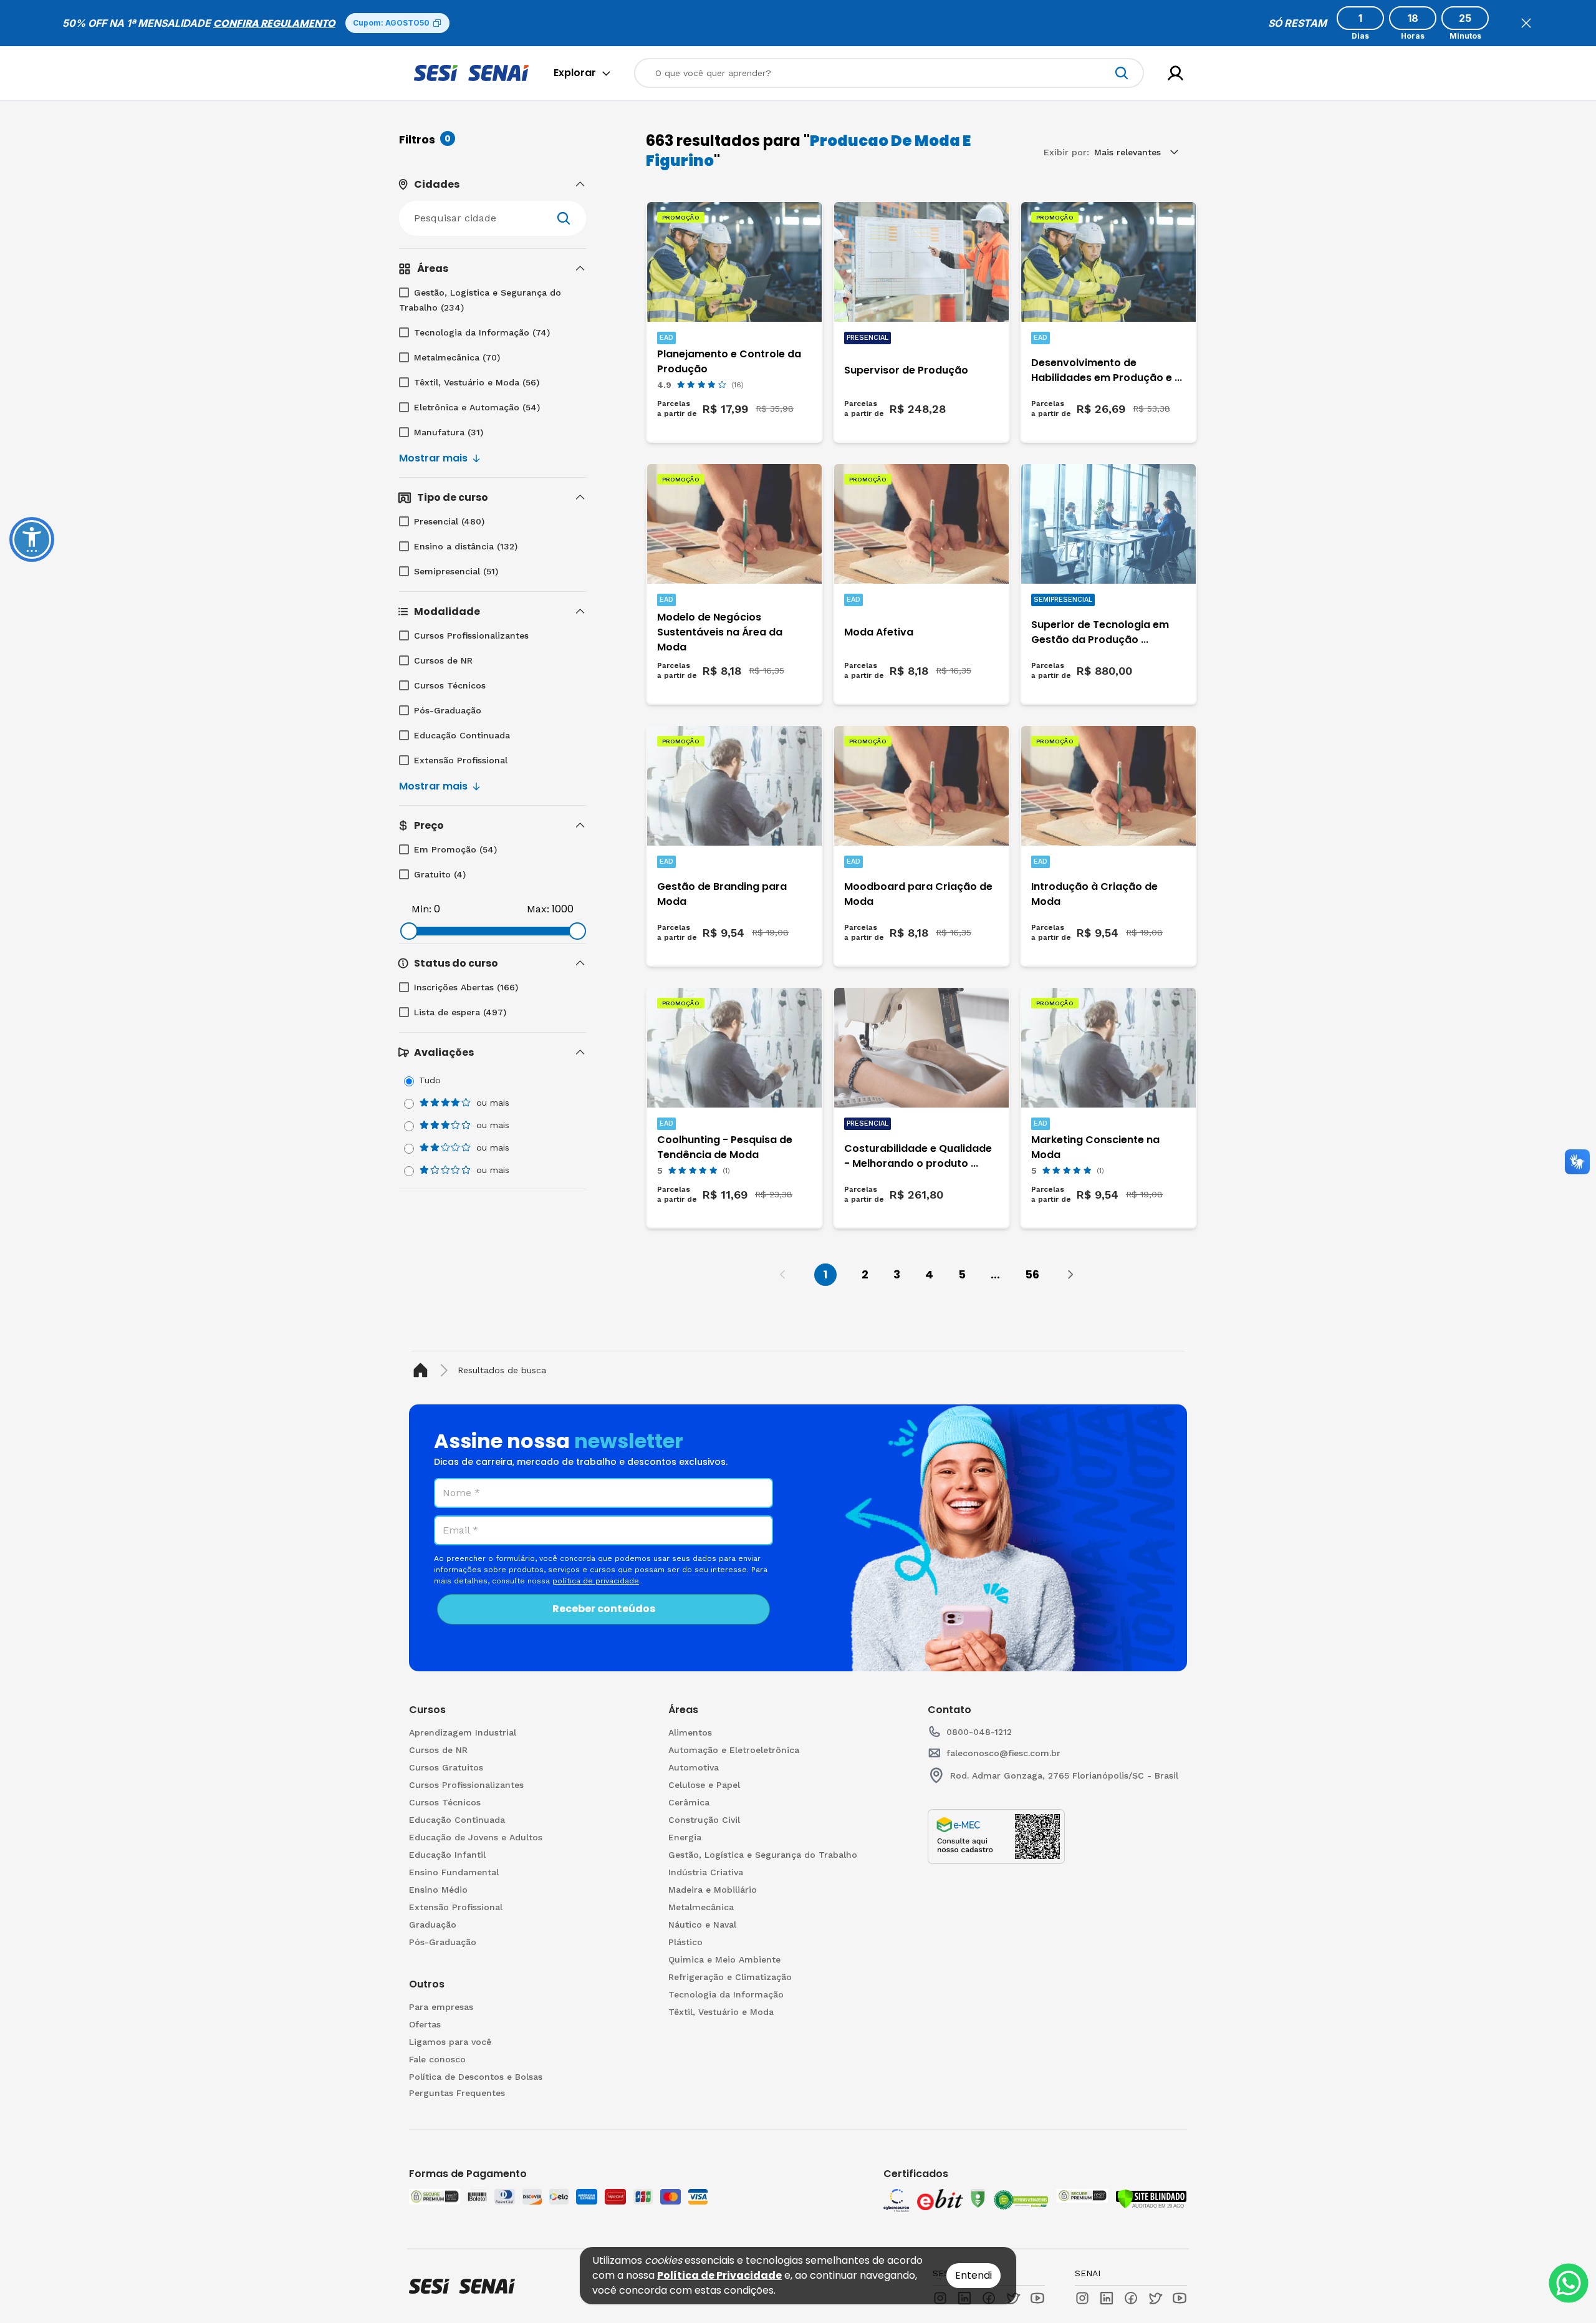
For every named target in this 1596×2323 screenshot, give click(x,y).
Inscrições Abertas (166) (466, 987)
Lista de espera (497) (460, 1012)
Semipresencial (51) (456, 571)
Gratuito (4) (440, 874)
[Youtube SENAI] (1180, 2298)
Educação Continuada (462, 735)
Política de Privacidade (719, 2275)
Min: (421, 909)
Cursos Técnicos (450, 685)
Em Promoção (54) (455, 849)
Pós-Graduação (448, 710)
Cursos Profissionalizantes (471, 635)
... (995, 1274)
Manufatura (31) (449, 432)
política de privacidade (596, 1581)
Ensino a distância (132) (466, 546)
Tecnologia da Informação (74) (482, 332)
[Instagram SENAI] (1082, 2298)
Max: (538, 909)
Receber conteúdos (604, 1609)
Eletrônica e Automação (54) (477, 407)
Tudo (430, 1080)
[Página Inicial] (423, 1370)
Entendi (973, 2275)
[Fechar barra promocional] (1526, 23)
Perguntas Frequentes (457, 2093)
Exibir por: (1066, 152)
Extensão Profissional (461, 760)
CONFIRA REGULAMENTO (274, 23)
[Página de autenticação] (1175, 73)
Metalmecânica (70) (457, 357)
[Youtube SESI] (1037, 2298)
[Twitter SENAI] (1155, 2298)
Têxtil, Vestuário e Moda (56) (477, 382)
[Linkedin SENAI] (1107, 2298)
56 (1032, 1274)
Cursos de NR (443, 660)
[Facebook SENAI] (1131, 2298)
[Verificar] (1151, 2199)
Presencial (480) (449, 521)
